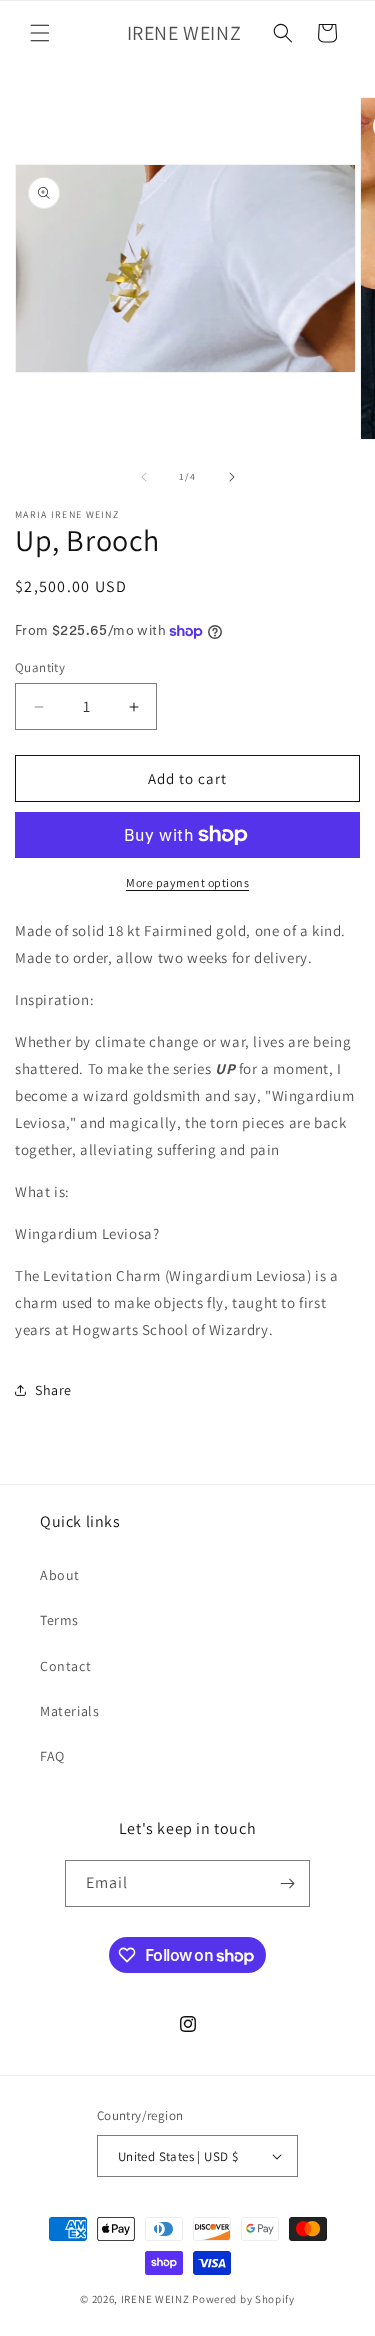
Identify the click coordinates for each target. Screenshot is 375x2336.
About (60, 1575)
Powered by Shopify (243, 2299)
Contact (65, 1666)
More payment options (187, 882)
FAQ (52, 1756)
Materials (69, 1711)
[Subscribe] (287, 1883)
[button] (40, 33)
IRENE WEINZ (155, 2299)
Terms (59, 1620)
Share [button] (53, 1390)
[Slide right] (232, 477)
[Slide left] (144, 477)
